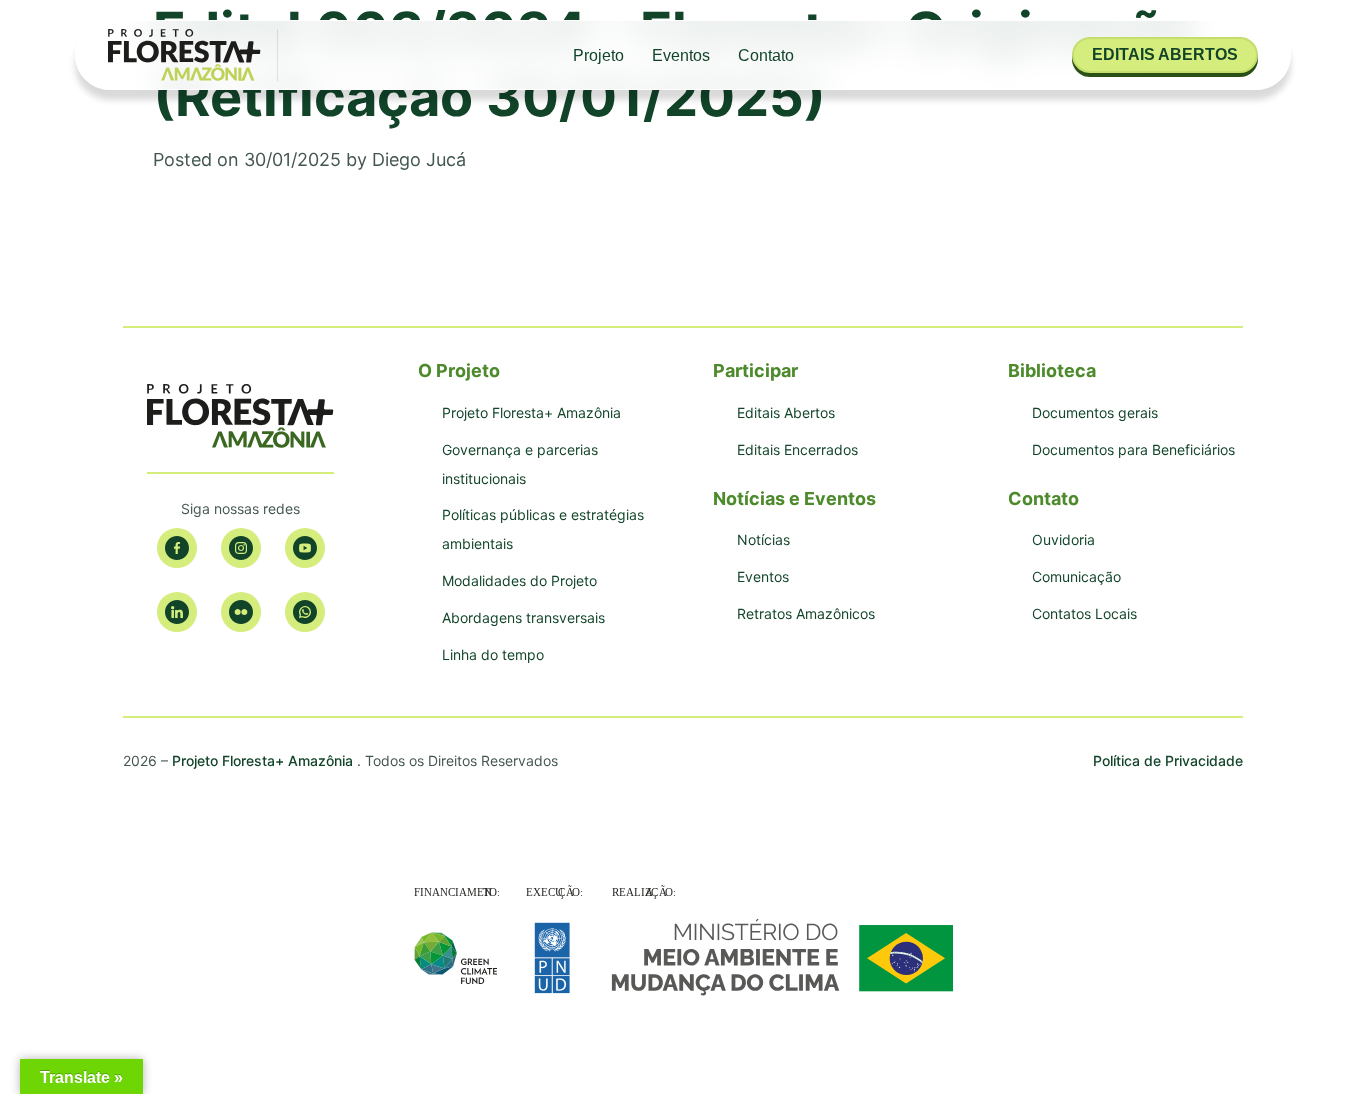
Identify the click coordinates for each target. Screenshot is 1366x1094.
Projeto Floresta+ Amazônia (531, 412)
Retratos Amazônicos (806, 613)
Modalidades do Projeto (519, 580)
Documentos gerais (1095, 412)
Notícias (763, 539)
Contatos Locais (1084, 613)
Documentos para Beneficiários (1133, 449)
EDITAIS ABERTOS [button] (1165, 54)
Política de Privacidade (1168, 760)
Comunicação (1076, 576)
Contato (766, 55)
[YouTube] (305, 548)
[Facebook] (177, 548)
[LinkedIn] (177, 612)
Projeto (598, 55)
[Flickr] (241, 612)
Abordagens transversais (523, 617)
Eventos (681, 55)
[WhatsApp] (305, 612)
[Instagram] (241, 548)
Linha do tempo (493, 654)
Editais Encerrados (797, 449)
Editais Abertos (786, 412)
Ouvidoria (1063, 539)
